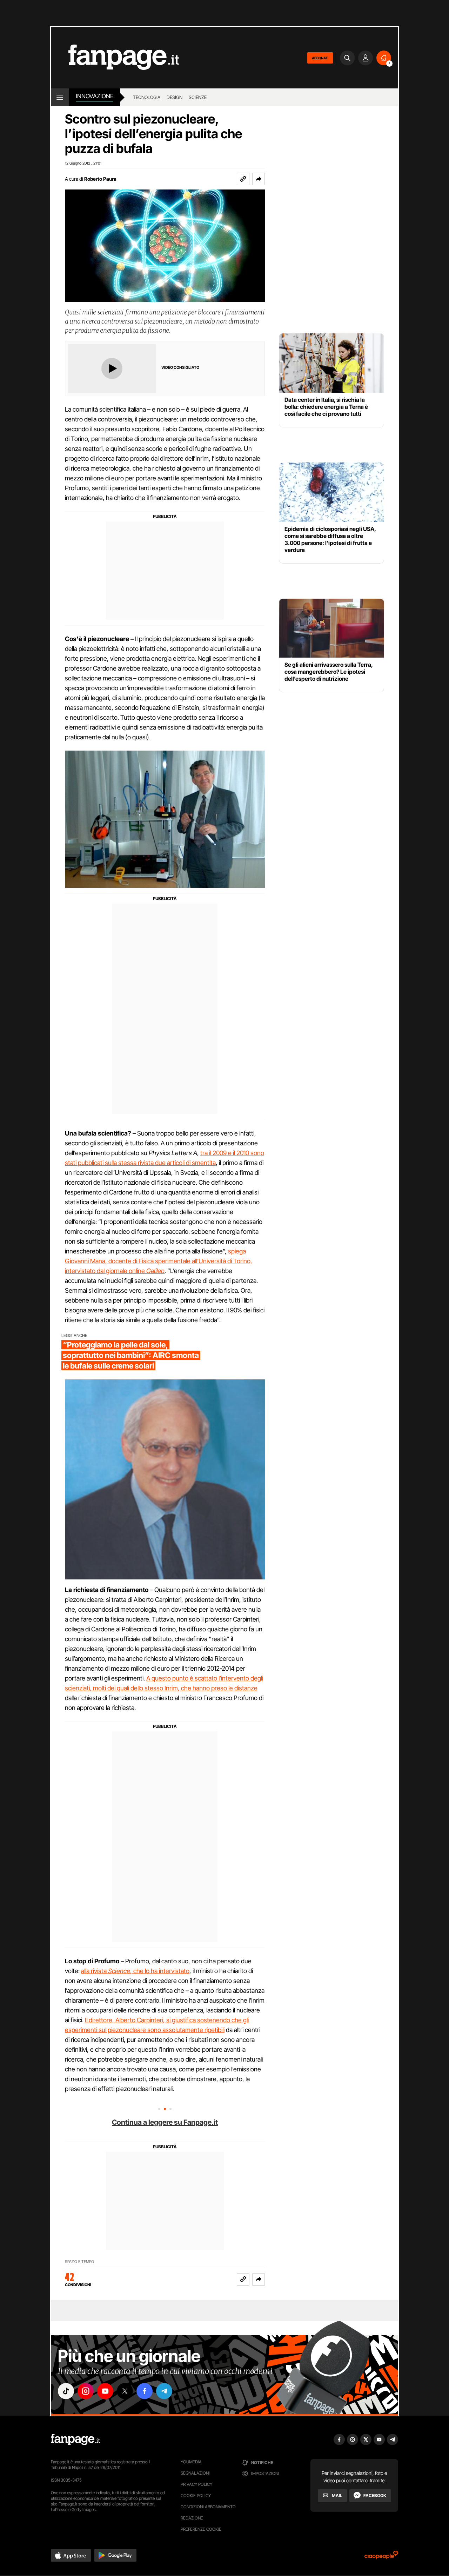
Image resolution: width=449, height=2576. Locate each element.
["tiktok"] (66, 2391)
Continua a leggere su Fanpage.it (165, 2122)
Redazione (192, 2518)
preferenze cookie (201, 2529)
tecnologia (147, 97)
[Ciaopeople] (381, 2557)
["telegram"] (164, 2391)
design (175, 97)
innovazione (95, 96)
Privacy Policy (196, 2484)
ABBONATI (320, 58)
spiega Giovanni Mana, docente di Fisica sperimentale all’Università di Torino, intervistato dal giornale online (159, 1261)
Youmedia (191, 2462)
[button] (259, 179)
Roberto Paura (100, 179)
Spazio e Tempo (79, 2262)
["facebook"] (145, 2391)
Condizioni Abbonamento (208, 2507)
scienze (198, 97)
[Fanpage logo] (115, 58)
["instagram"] (86, 2391)
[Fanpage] (75, 2439)
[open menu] (60, 97)
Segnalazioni (195, 2473)
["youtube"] (105, 2391)
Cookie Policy (196, 2495)
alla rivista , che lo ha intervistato (135, 1971)
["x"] (125, 2391)
